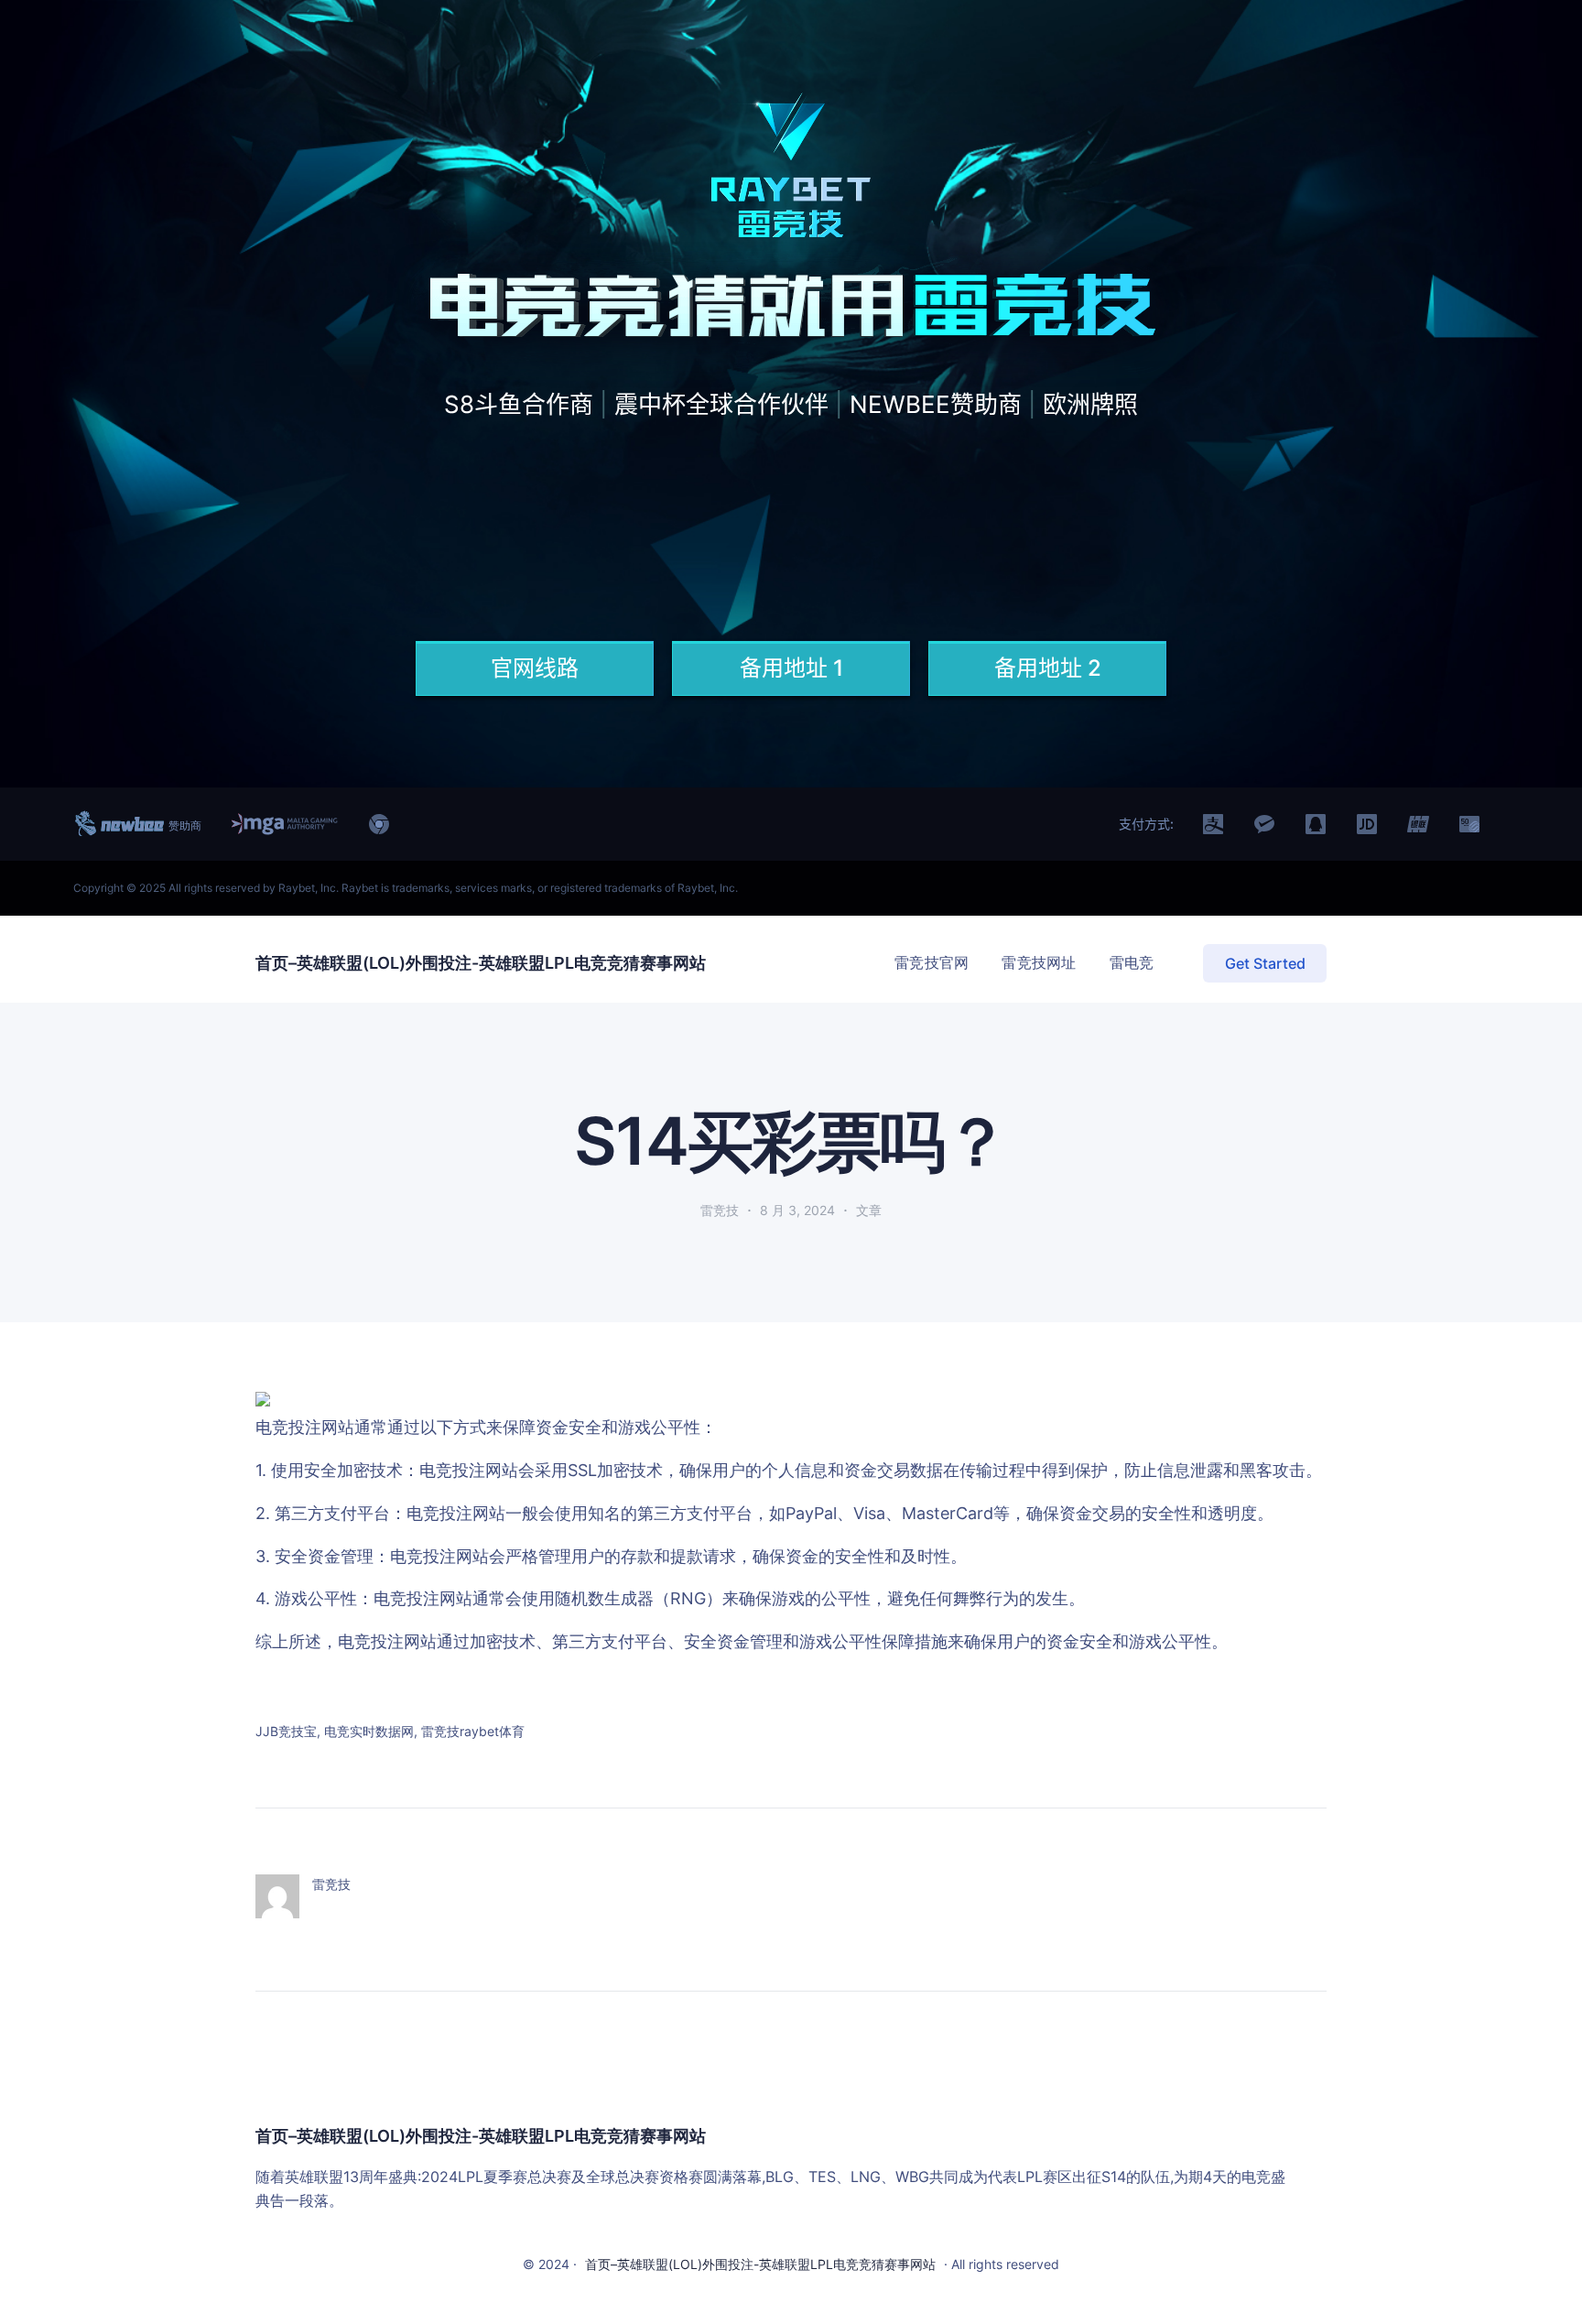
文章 (869, 1210)
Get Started (1265, 963)
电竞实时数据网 (369, 1731)
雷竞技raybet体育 (473, 1731)
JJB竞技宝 (286, 1731)
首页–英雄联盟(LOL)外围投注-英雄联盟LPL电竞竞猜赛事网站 (481, 963)
